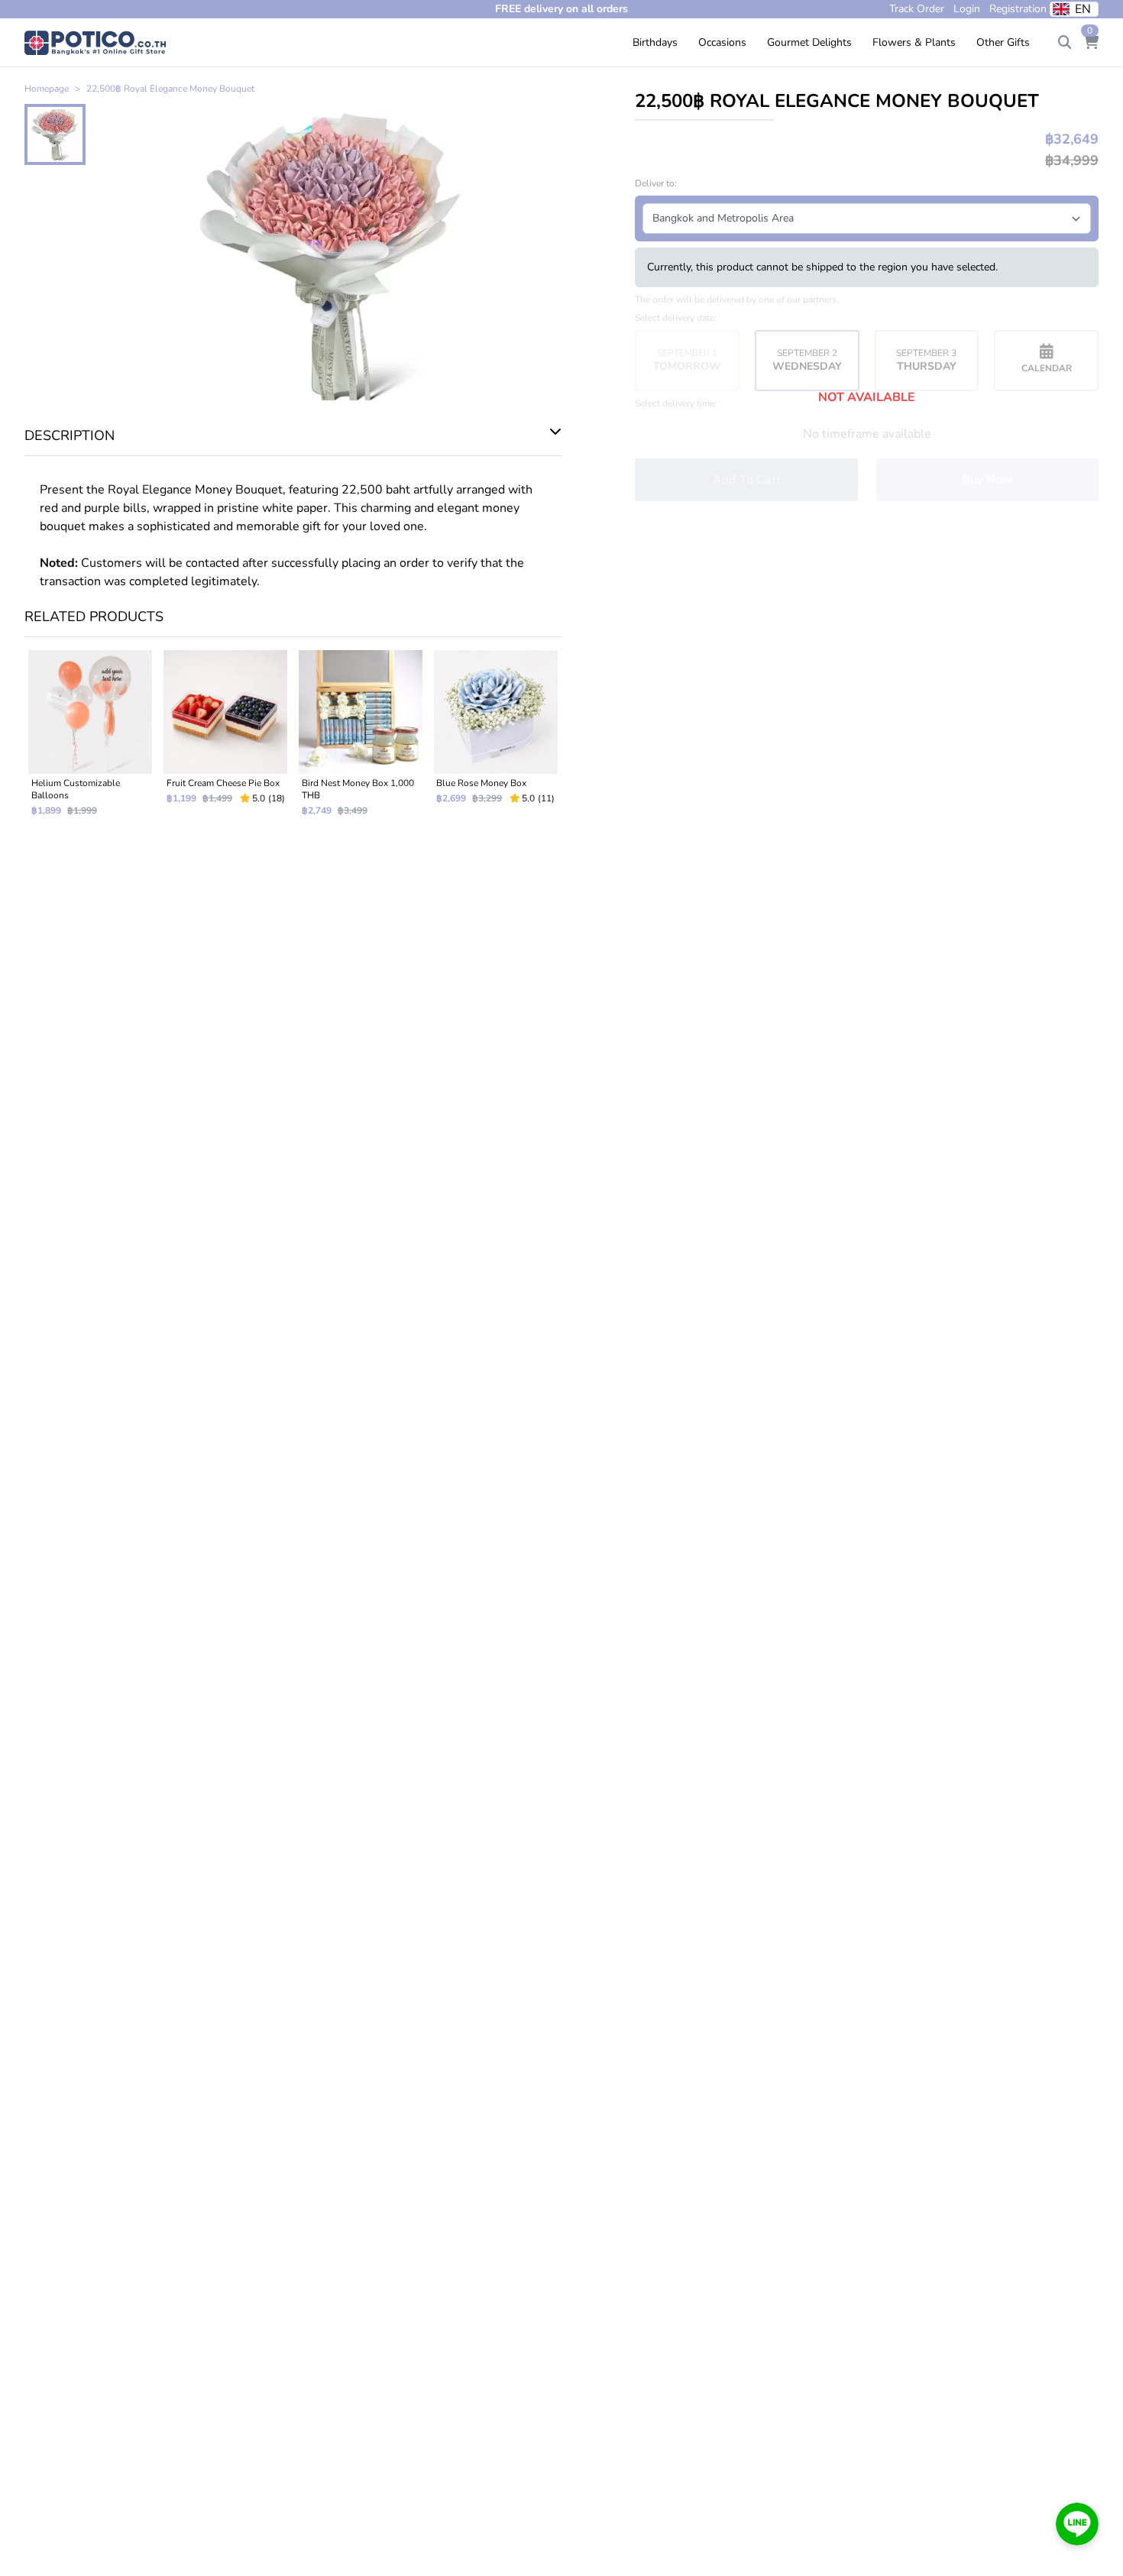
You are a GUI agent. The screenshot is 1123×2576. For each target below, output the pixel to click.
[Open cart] (1091, 43)
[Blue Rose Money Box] (495, 739)
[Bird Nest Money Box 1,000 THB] (361, 739)
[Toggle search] (1065, 43)
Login (967, 9)
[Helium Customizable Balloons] (91, 739)
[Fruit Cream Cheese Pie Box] (226, 739)
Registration (1018, 9)
